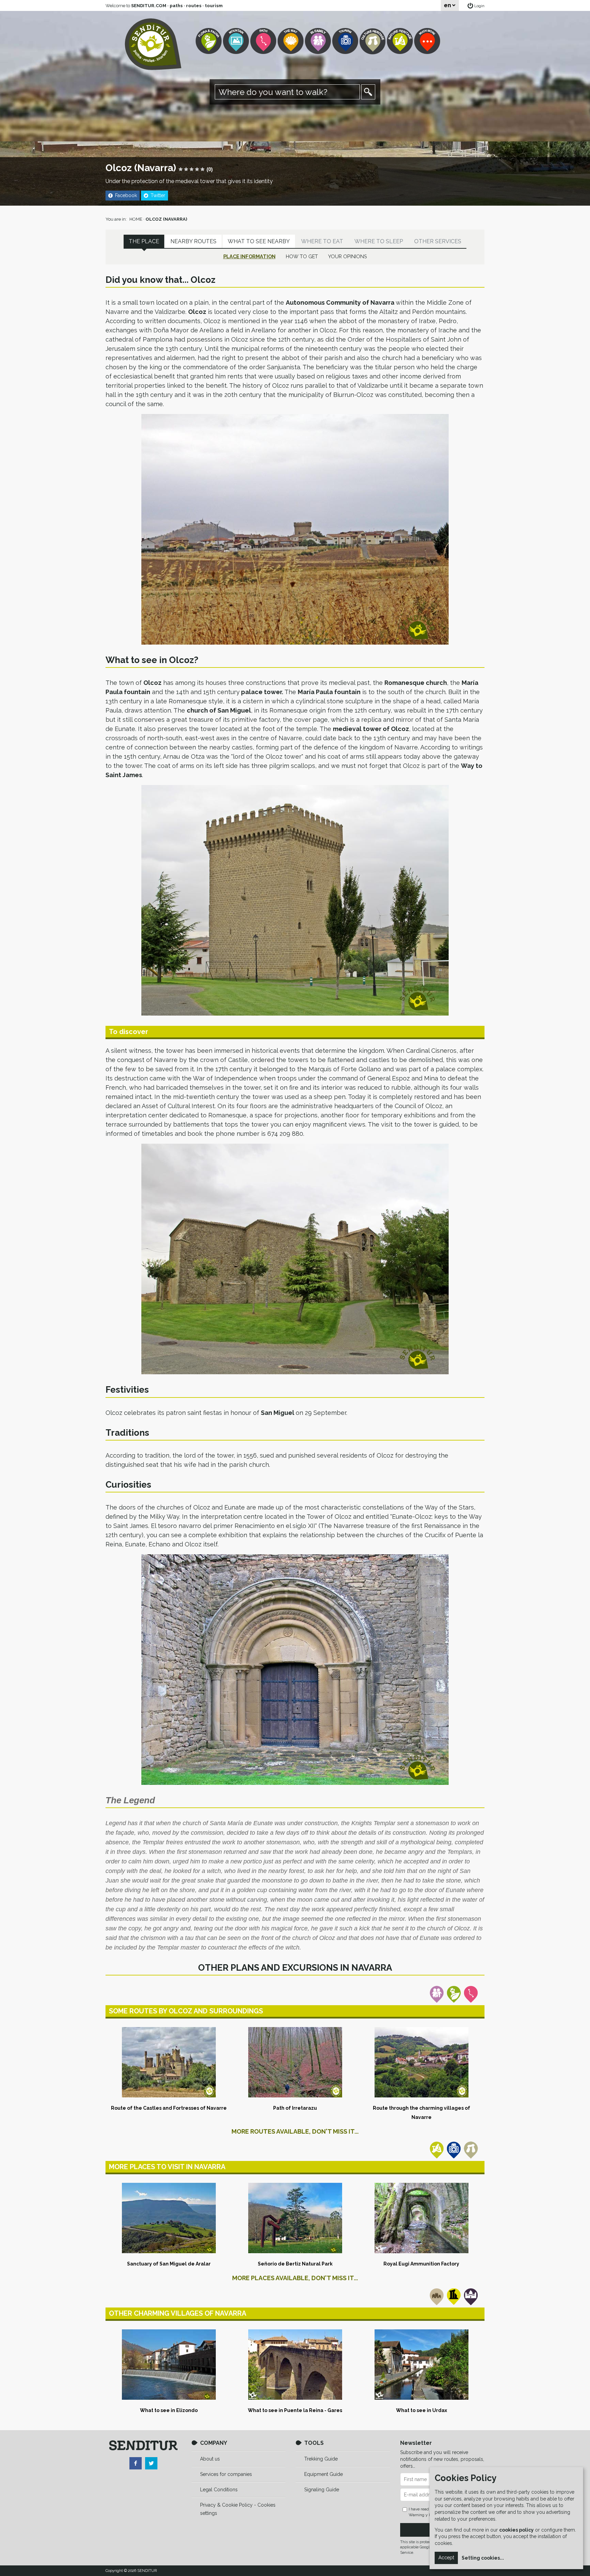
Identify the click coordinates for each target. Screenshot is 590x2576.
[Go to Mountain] (237, 41)
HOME (136, 219)
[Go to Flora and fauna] (209, 41)
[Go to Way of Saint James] (291, 41)
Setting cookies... (483, 2558)
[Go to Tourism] (346, 41)
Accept (446, 2558)
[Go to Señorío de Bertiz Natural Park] (295, 2218)
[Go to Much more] (428, 41)
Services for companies (226, 2474)
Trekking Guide (321, 2459)
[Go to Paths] (264, 41)
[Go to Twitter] (151, 2463)
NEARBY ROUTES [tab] (193, 241)
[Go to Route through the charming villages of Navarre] (421, 2062)
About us (210, 2459)
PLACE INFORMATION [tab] (249, 256)
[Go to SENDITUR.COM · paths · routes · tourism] (153, 44)
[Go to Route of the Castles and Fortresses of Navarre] (169, 2062)
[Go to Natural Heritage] (401, 41)
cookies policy (516, 2530)
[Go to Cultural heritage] (373, 41)
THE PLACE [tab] (144, 241)
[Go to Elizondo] (169, 2365)
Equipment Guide (324, 2474)
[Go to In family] (319, 41)
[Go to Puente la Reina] (295, 2365)
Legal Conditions (219, 2490)
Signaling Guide (322, 2490)
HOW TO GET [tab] (302, 256)
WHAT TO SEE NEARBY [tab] (259, 241)
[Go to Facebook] (136, 2463)
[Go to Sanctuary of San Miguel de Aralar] (169, 2218)
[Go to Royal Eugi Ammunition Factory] (421, 2218)
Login (479, 6)
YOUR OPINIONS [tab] (348, 256)
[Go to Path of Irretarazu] (295, 2062)
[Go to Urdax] (421, 2365)
